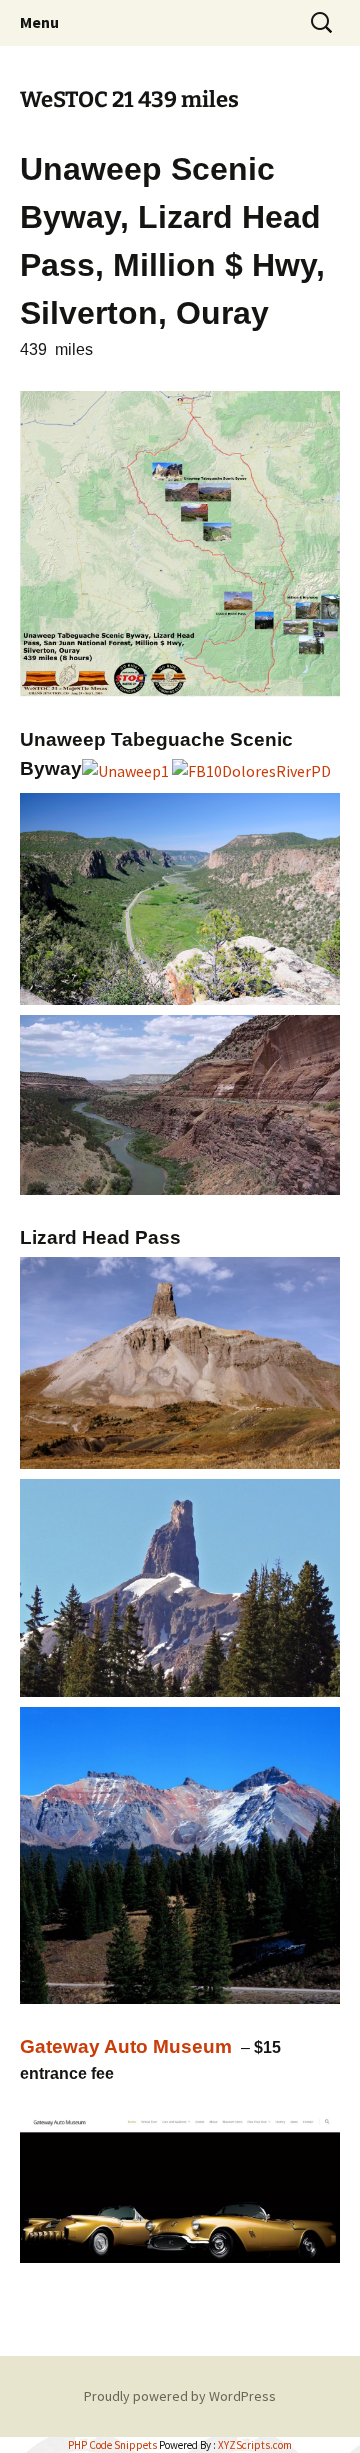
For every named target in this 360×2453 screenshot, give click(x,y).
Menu (39, 22)
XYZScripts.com (255, 2445)
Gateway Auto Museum (126, 2046)
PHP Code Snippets (112, 2445)
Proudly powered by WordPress (180, 2396)
